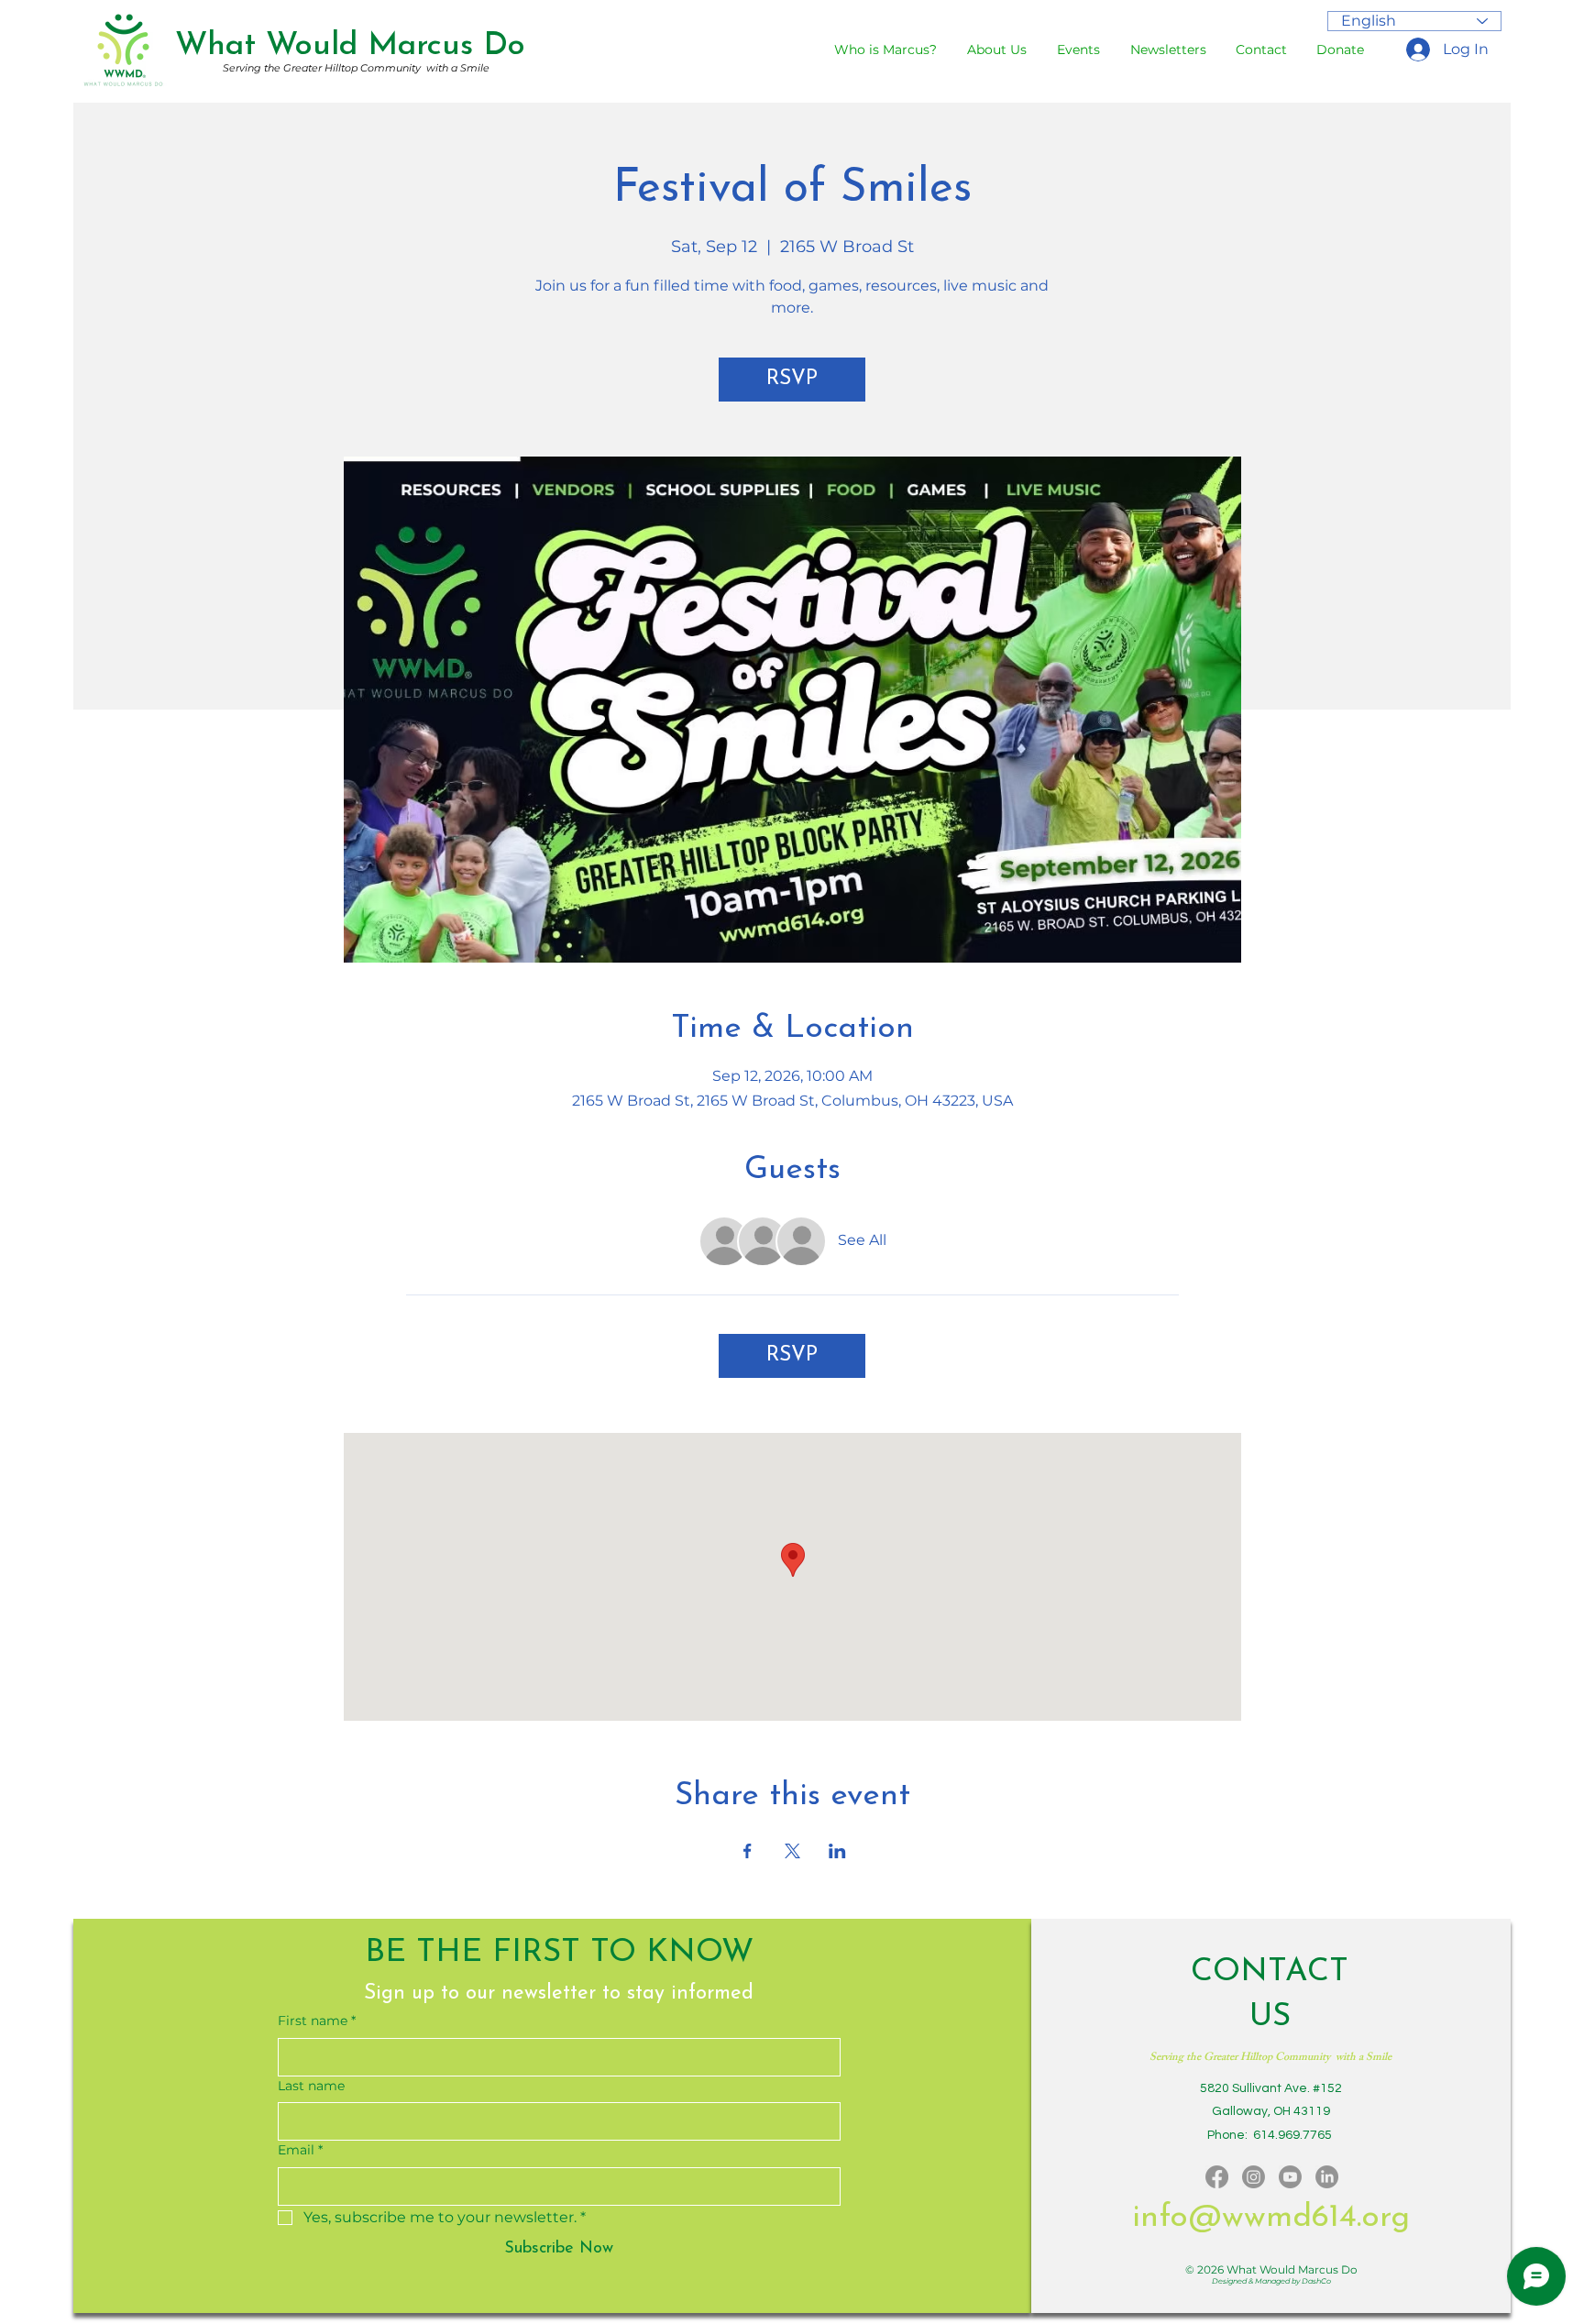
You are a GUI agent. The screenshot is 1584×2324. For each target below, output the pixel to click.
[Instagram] (1254, 2177)
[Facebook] (1217, 2177)
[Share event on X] (792, 1851)
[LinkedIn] (1327, 2177)
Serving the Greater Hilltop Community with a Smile (356, 68)
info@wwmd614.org (1271, 2218)
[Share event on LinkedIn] (837, 1851)
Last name (311, 2086)
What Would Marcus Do (350, 46)
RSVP (792, 379)
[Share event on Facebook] (748, 1851)
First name (317, 2021)
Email (300, 2150)
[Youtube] (1290, 2177)
